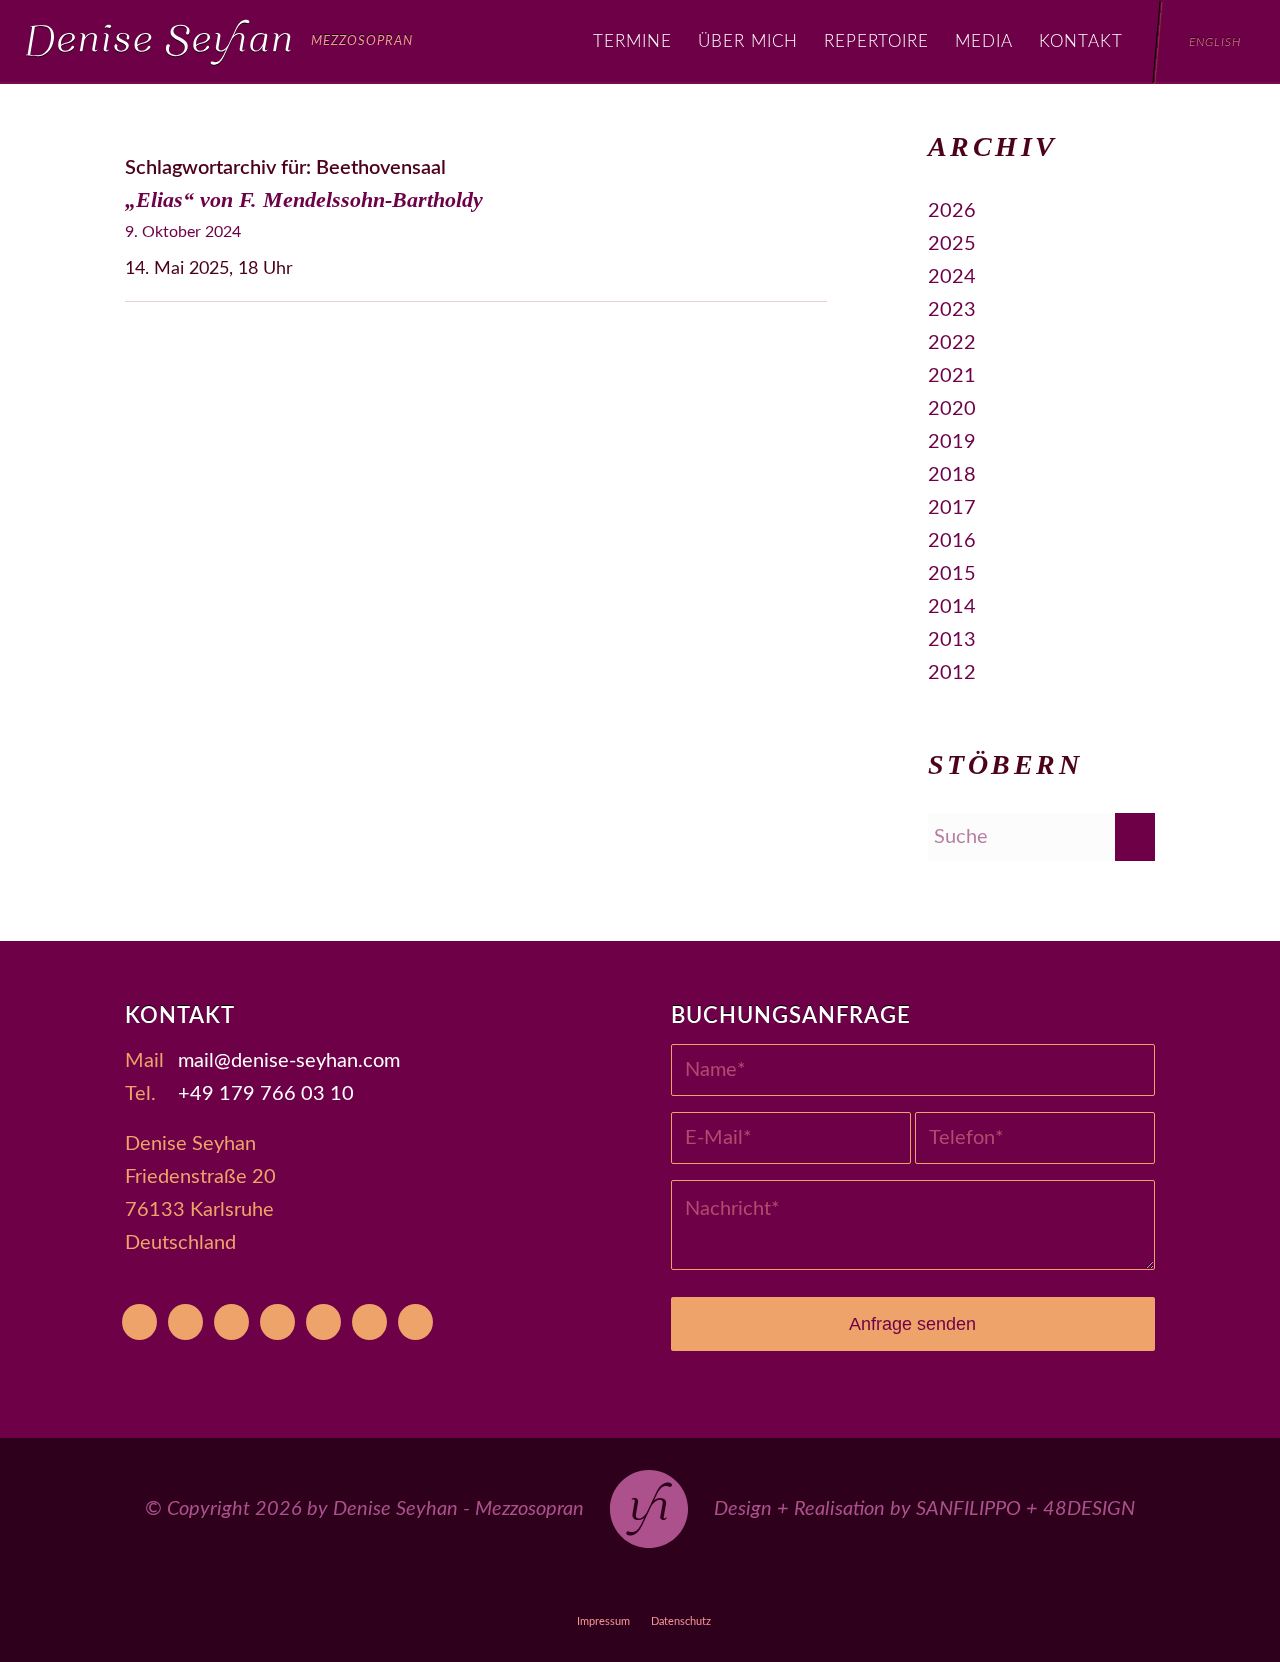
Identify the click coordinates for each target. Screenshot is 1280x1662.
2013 (952, 640)
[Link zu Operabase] (548, 1585)
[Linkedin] (415, 1322)
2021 (952, 376)
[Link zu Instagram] (640, 1585)
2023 (952, 310)
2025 (952, 244)
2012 (952, 673)
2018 (952, 475)
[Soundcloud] (323, 1322)
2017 (952, 508)
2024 (952, 277)
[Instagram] (277, 1322)
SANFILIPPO (968, 1509)
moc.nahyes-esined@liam (289, 1061)
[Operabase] (185, 1322)
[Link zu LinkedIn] (778, 1585)
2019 (952, 442)
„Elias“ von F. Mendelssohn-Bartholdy (304, 199)
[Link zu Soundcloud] (686, 1585)
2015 (952, 574)
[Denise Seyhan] (219, 42)
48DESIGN (1089, 1509)
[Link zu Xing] (732, 1585)
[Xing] (369, 1322)
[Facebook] (231, 1322)
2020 (952, 409)
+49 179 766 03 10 (266, 1094)
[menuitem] (632, 42)
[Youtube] (139, 1322)
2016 (952, 541)
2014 (952, 607)
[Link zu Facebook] (594, 1585)
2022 (952, 343)
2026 (952, 211)
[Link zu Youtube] (502, 1585)
